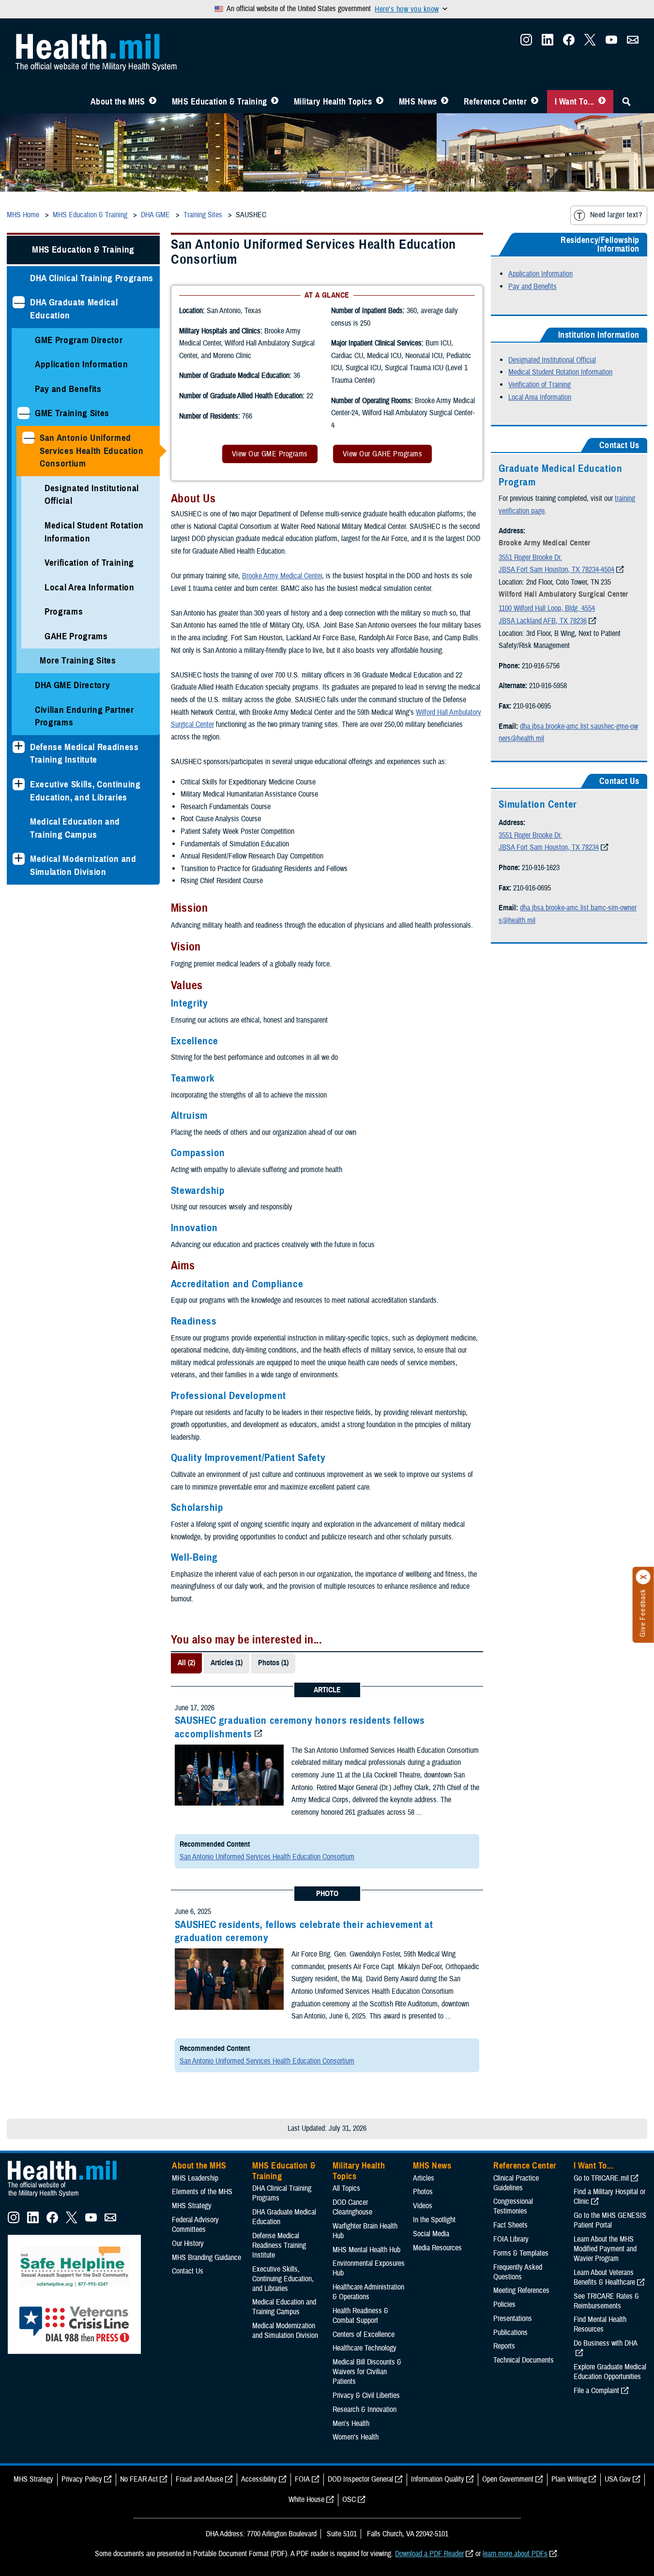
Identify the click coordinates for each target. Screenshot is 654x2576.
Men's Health (351, 2424)
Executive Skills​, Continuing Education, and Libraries (85, 791)
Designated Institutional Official (92, 495)
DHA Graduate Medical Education (74, 309)
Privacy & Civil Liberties (366, 2395)
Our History (188, 2244)
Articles (424, 2178)
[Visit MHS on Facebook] (569, 43)
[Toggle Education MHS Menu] (275, 102)
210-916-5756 (541, 666)
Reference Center (495, 102)
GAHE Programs (76, 636)
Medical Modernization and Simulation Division (83, 865)
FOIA (302, 2479)
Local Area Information (90, 587)
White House (306, 2500)
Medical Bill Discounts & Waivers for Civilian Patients (367, 2372)
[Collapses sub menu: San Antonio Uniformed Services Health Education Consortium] (28, 438)
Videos (423, 2206)
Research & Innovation (365, 2410)
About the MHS (118, 102)
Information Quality (438, 2479)
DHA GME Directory (72, 685)
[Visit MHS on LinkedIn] (548, 43)
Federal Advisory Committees (195, 2225)
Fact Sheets (510, 2225)
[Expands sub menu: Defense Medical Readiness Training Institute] (19, 747)
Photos (423, 2192)
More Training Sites (78, 660)
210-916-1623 (541, 868)
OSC (349, 2500)
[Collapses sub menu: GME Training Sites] (23, 413)
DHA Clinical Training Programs (92, 278)
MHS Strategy (192, 2206)
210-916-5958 (548, 686)
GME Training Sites (72, 413)
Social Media (431, 2234)
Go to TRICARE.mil (601, 2178)
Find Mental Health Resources (600, 2324)
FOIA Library (511, 2239)
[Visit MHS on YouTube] (611, 43)
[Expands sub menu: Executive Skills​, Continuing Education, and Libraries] (19, 784)
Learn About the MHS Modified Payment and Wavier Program (605, 2249)
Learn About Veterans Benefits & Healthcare (604, 2277)
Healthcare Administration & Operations (368, 2292)
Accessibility (259, 2479)
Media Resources (437, 2248)
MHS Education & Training (220, 102)
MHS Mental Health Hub (366, 2250)
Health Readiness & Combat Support (360, 2316)
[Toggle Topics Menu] (380, 102)
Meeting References (521, 2290)
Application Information (81, 364)
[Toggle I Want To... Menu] (602, 102)
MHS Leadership (195, 2178)
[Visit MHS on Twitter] (590, 43)
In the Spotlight (434, 2220)
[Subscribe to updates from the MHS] (633, 43)
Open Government (508, 2479)
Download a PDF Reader (429, 2554)
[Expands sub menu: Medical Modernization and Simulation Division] (19, 859)
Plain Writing (569, 2479)
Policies (504, 2305)
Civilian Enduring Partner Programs (84, 716)
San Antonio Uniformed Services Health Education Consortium (92, 451)
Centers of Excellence (364, 2335)
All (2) (186, 1663)
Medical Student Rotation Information (94, 532)
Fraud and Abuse (199, 2479)
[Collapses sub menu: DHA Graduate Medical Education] (19, 302)
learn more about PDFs (515, 2554)
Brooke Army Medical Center (282, 576)
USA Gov (618, 2479)
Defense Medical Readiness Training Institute (84, 753)
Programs (64, 611)
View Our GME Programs (270, 454)
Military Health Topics (333, 102)
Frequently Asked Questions (518, 2272)
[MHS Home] (68, 2197)
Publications (510, 2333)
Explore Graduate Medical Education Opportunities (610, 2372)
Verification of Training (89, 563)
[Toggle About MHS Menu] (153, 102)
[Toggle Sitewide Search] (626, 102)
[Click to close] (643, 1577)
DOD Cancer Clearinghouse (352, 2207)
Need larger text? (616, 215)
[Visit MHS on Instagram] (526, 43)
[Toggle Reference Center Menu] (535, 102)
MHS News (418, 102)
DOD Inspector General (360, 2479)
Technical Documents (524, 2360)
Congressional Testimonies (513, 2206)
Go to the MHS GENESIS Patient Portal (610, 2220)
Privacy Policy (82, 2479)
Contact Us (188, 2271)
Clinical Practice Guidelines (516, 2183)
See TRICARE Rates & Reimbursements (606, 2301)
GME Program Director (79, 340)
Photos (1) (273, 1663)
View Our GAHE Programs (383, 454)
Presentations (513, 2319)
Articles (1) (227, 1663)
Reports (504, 2346)
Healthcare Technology (365, 2348)
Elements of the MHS (202, 2192)
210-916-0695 (532, 706)
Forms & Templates (521, 2253)
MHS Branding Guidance (206, 2258)
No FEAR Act (139, 2479)
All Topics (346, 2188)
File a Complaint (596, 2391)
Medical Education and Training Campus (75, 828)
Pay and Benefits (68, 389)
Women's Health (356, 2437)
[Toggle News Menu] (445, 102)
